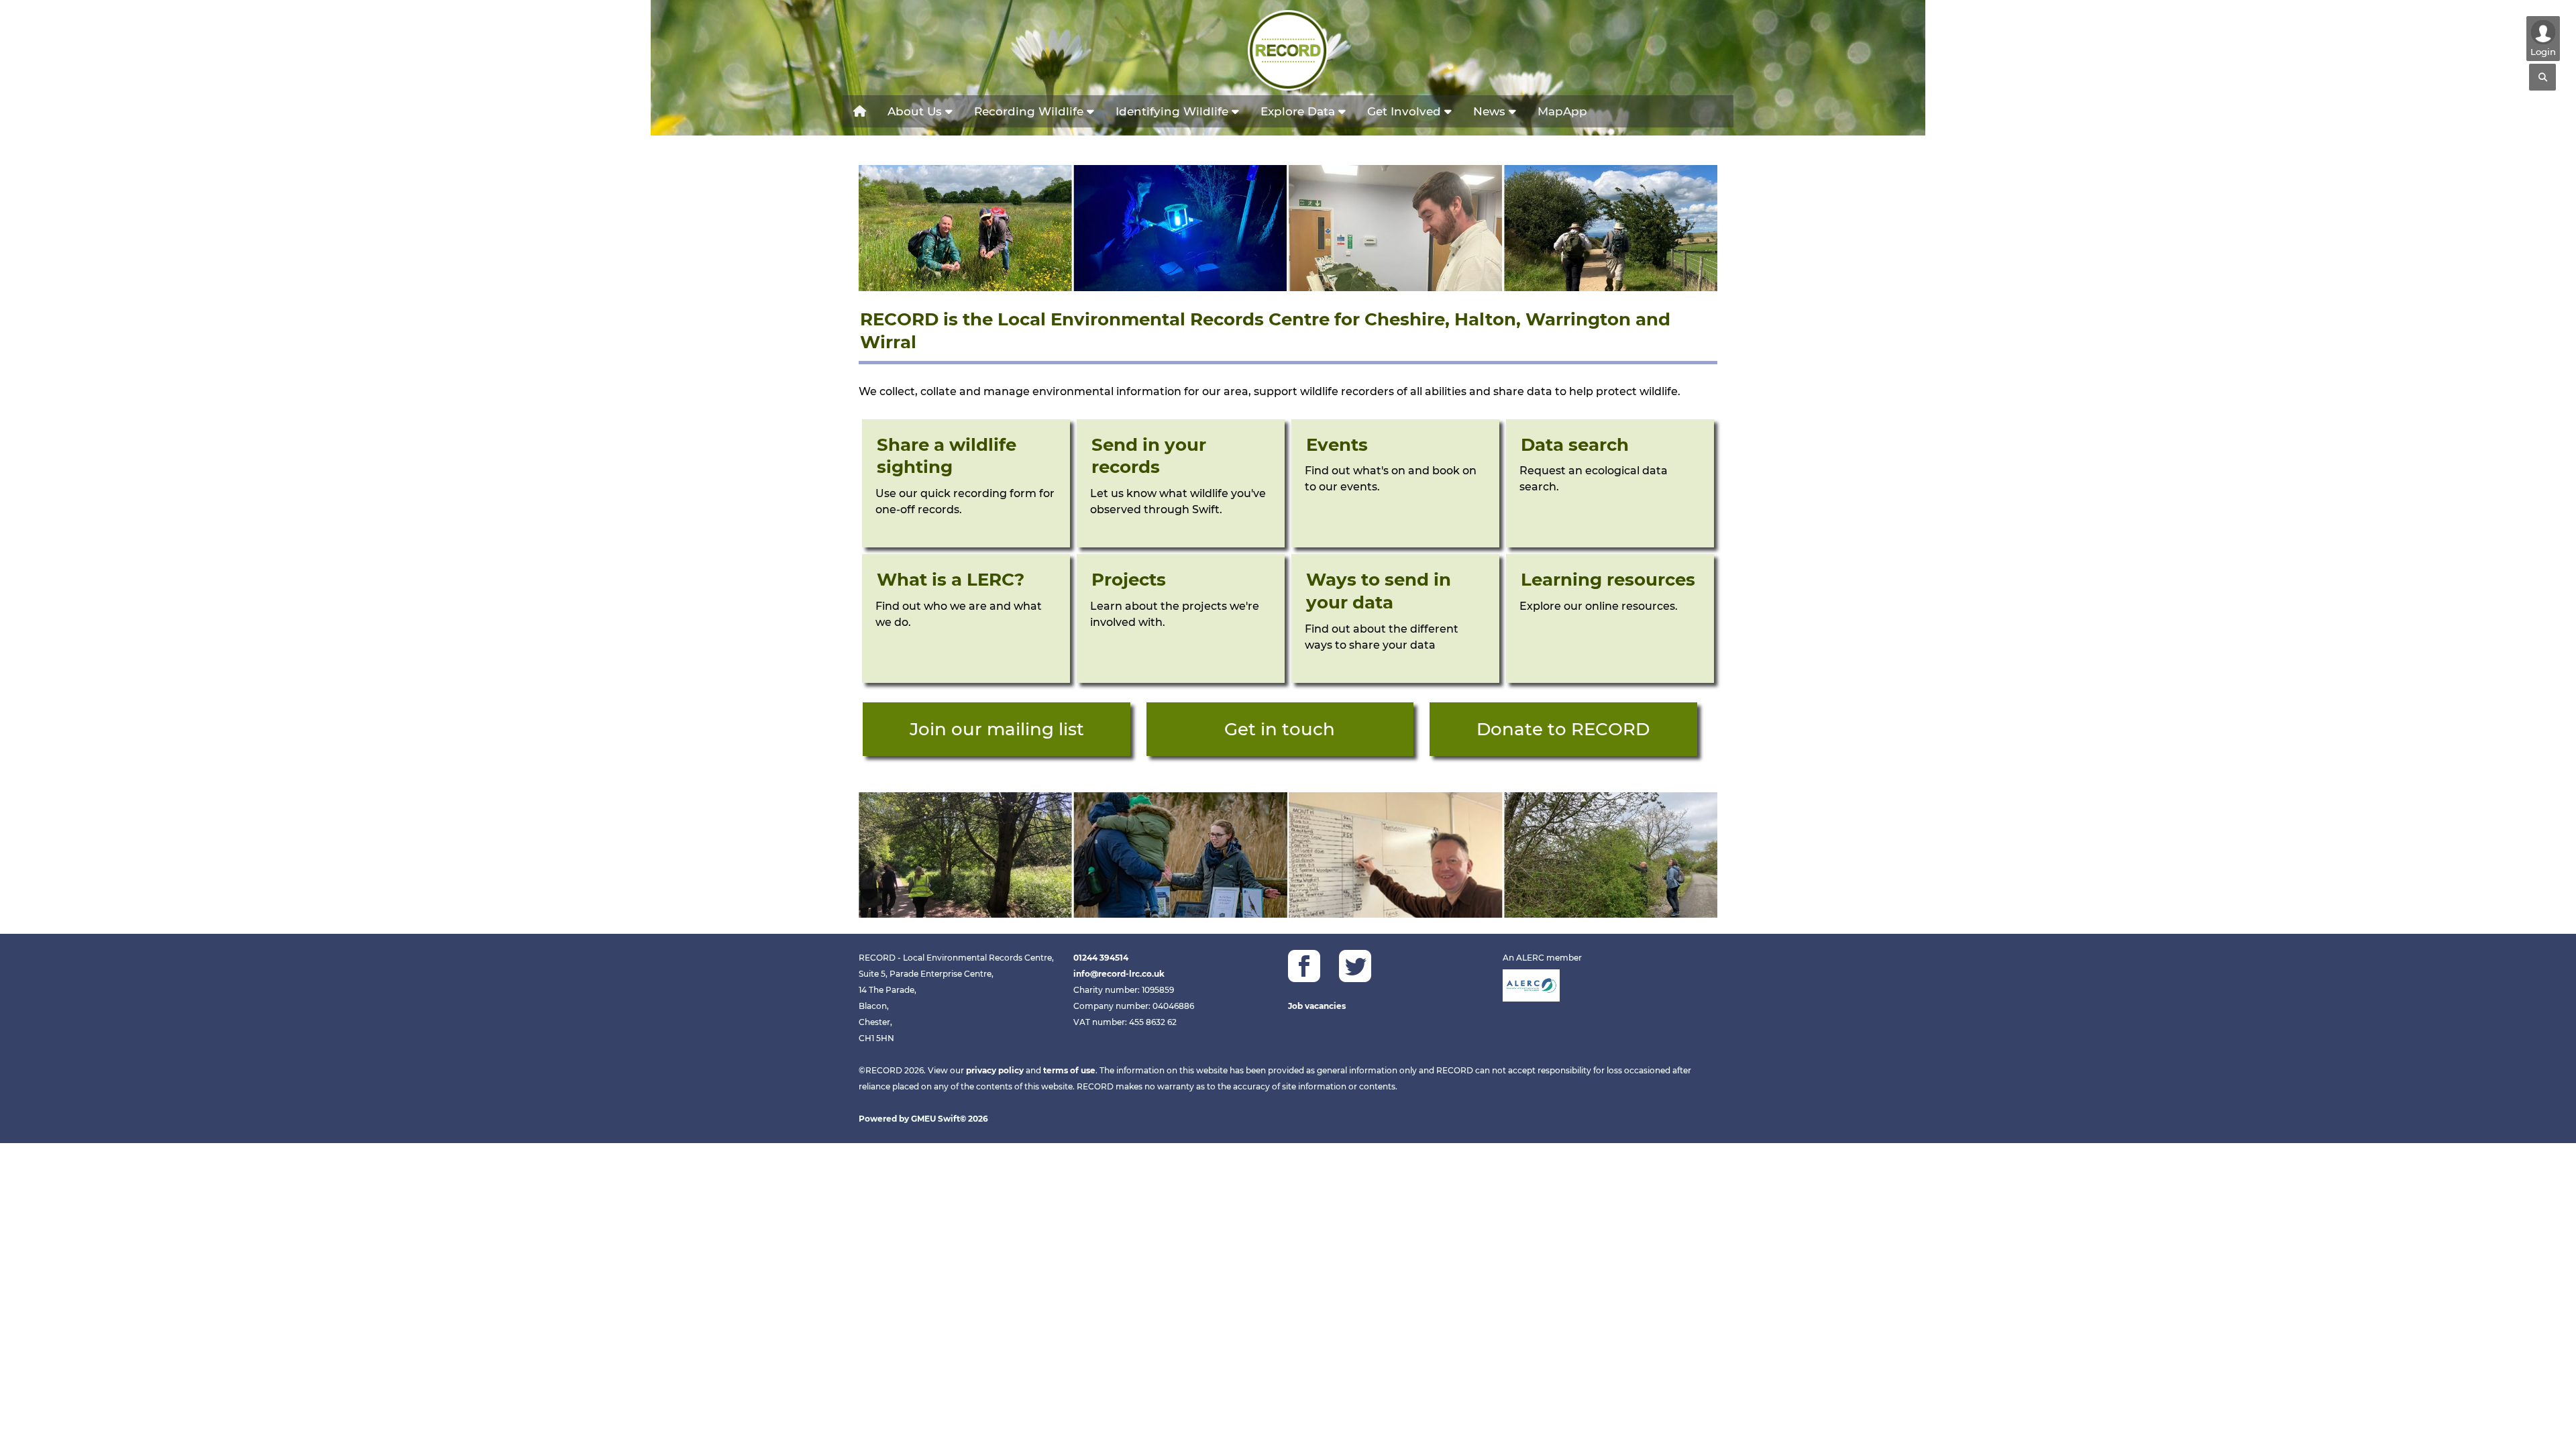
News (1491, 111)
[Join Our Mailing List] (966, 484)
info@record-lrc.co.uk (1119, 974)
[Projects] (1181, 619)
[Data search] (1610, 484)
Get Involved (1406, 111)
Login (2543, 52)
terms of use (1069, 1070)
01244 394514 (1101, 958)
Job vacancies (1317, 1006)
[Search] (2542, 77)
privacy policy (995, 1070)
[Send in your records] (1181, 484)
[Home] (860, 111)
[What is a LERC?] (966, 619)
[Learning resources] (1610, 619)
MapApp (1562, 111)
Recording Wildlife (1030, 111)
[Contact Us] (1280, 729)
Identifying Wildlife (1174, 111)
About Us (916, 111)
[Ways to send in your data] (1395, 619)
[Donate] (1563, 729)
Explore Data (1299, 111)
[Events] (1395, 484)
